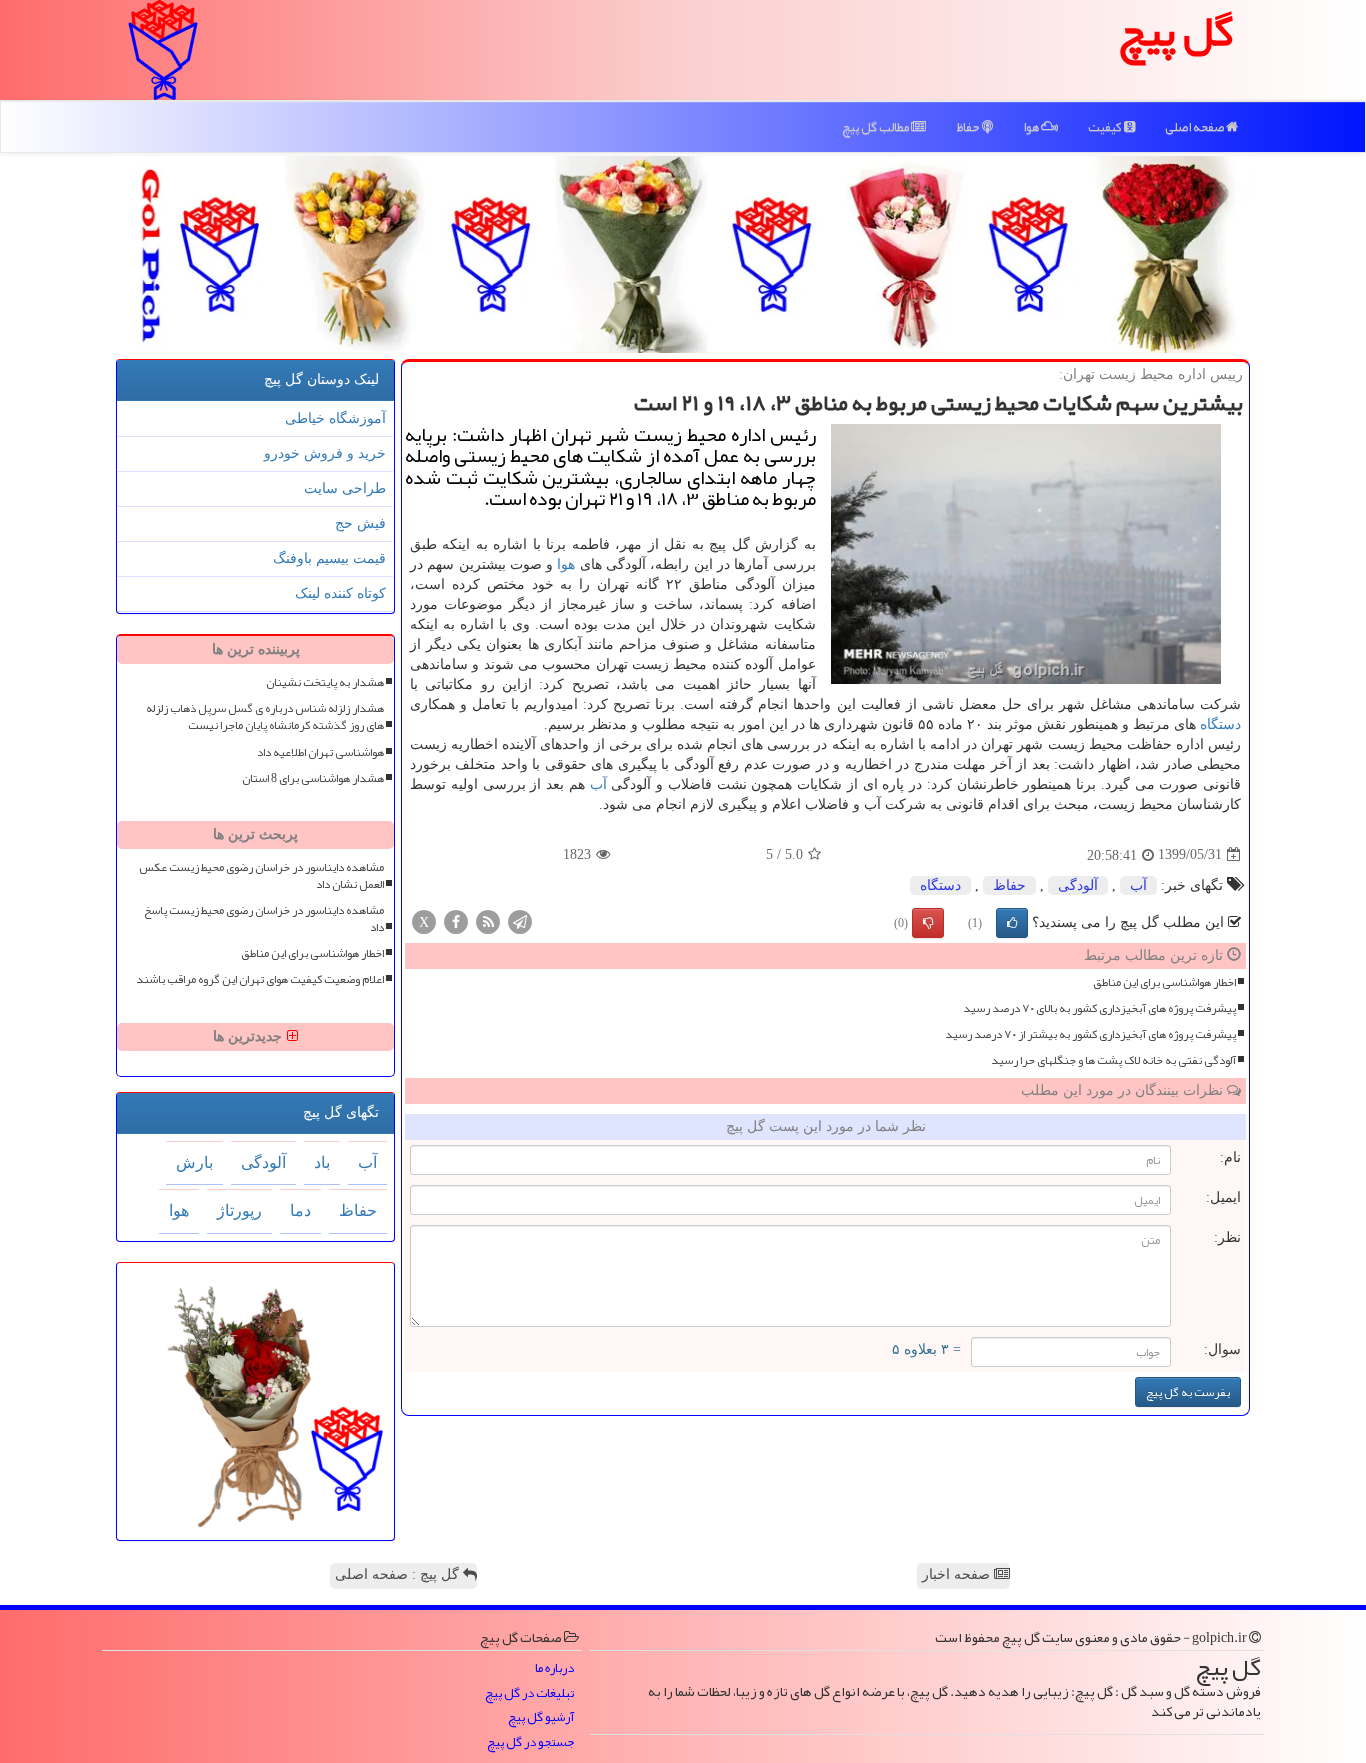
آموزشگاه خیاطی (335, 418)
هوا (1032, 127)
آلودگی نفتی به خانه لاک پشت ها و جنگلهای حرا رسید (1113, 1060)
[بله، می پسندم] (1012, 923)
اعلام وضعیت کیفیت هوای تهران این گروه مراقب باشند (260, 979)
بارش (194, 1162)
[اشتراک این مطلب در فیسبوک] (456, 920)
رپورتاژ (239, 1210)
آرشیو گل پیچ (541, 1717)
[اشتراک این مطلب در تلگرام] (520, 920)
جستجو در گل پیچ (530, 1742)
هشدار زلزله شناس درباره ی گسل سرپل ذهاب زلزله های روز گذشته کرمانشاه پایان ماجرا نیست (265, 717)
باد (322, 1162)
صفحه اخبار (958, 1574)
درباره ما (554, 1668)
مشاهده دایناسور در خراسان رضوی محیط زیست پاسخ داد (264, 919)
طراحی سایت (345, 488)
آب (598, 784)
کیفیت (1106, 127)
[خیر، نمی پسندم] (928, 923)
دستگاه (1220, 724)
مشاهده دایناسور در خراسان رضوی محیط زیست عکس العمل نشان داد (261, 876)
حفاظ (969, 127)
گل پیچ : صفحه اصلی (399, 1574)
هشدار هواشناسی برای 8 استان (313, 778)
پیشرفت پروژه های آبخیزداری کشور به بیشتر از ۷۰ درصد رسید (1090, 1034)
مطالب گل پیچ (876, 127)
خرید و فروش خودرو (325, 453)
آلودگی (1078, 885)
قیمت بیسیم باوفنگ (329, 558)
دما (300, 1210)
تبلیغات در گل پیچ (529, 1693)
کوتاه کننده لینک (340, 593)
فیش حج (360, 523)
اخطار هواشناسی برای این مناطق (1164, 982)
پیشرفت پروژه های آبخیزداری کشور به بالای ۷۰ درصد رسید (1099, 1008)
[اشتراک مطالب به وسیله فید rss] (488, 920)
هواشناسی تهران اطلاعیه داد (320, 752)
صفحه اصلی (1195, 127)
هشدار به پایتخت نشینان (325, 682)
